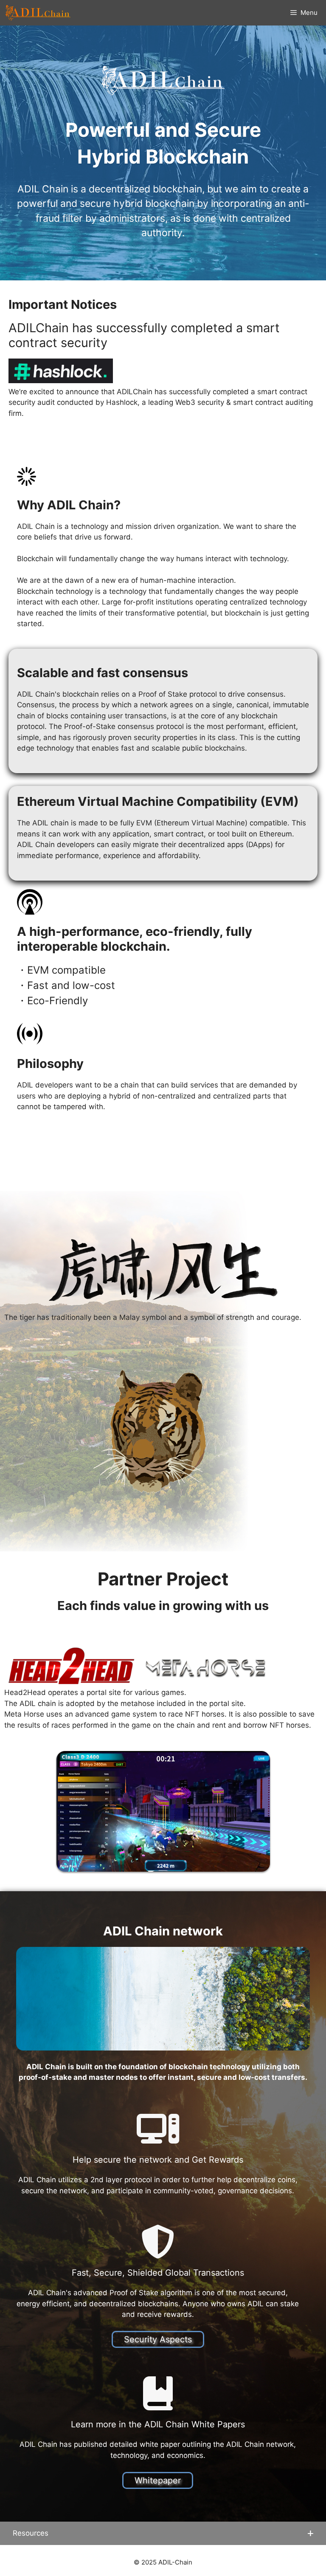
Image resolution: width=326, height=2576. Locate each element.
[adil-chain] (38, 13)
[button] (163, 2534)
